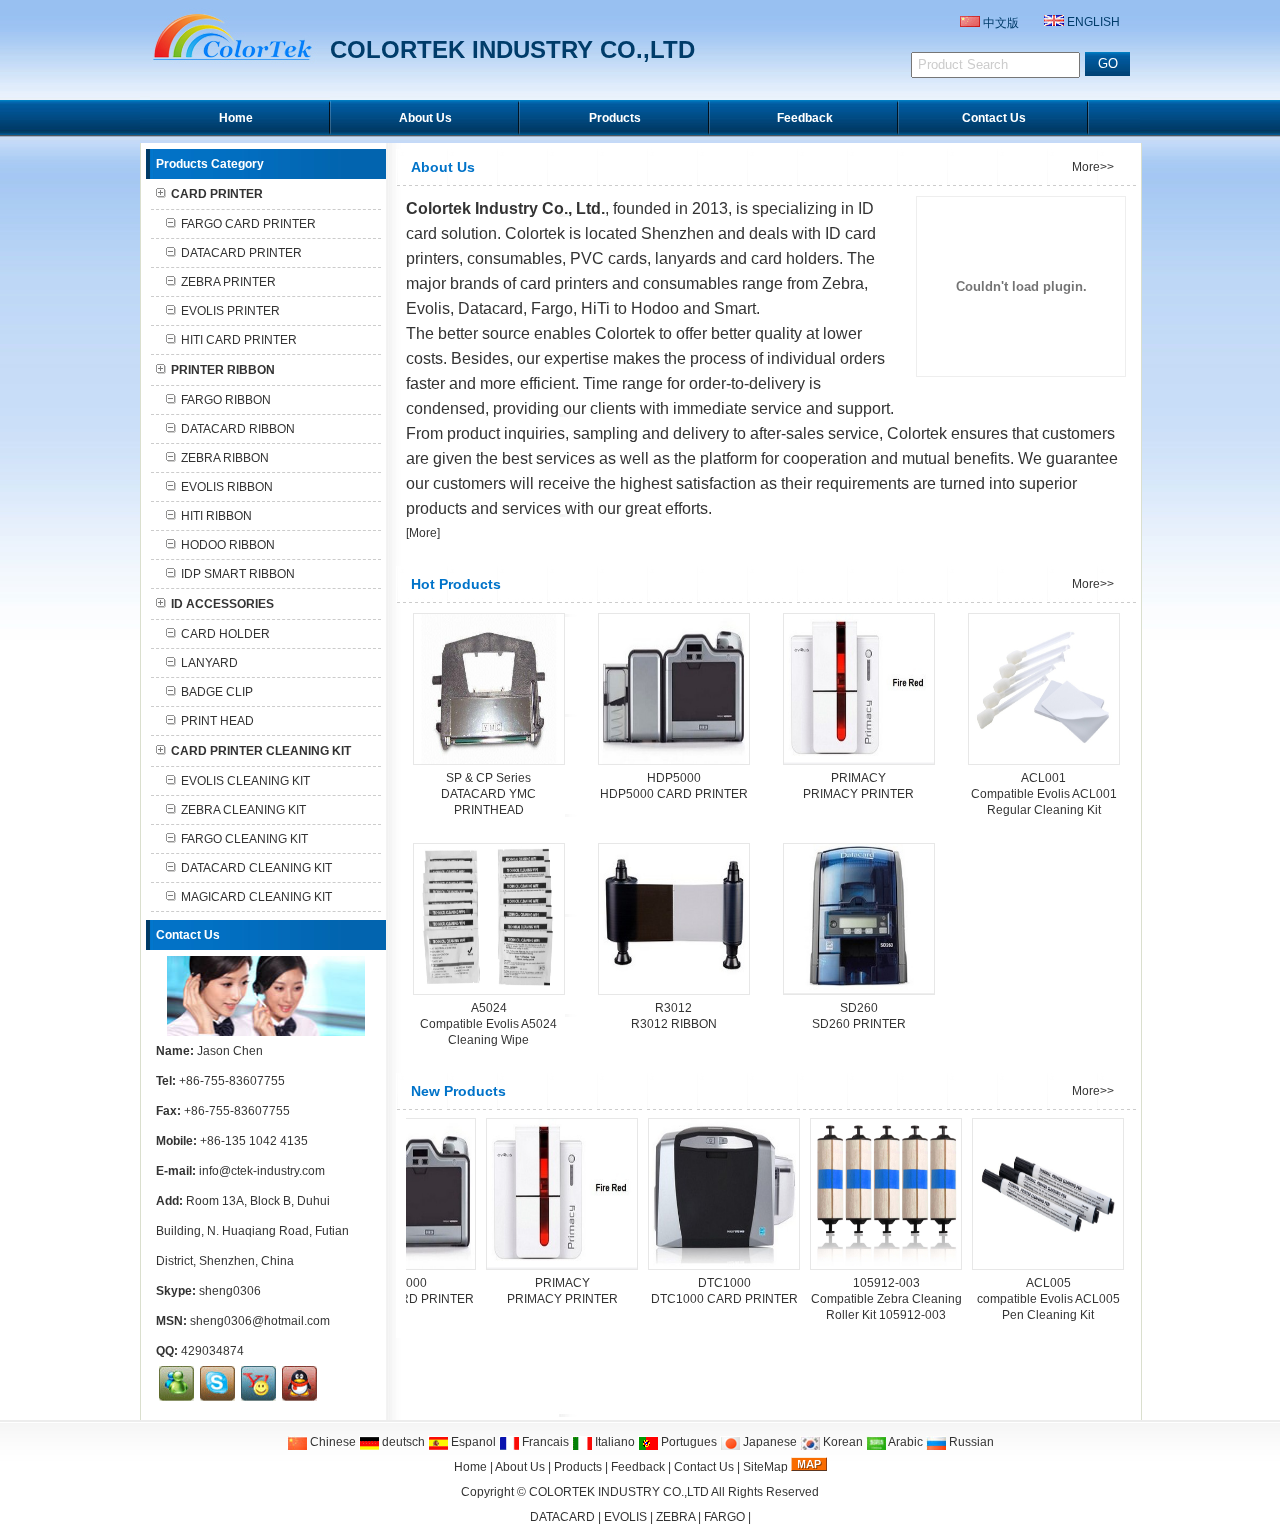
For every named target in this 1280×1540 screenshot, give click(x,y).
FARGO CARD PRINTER (248, 224)
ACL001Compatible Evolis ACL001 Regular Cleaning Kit (1044, 794)
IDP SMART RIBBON (238, 574)
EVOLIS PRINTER (230, 311)
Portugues (687, 1442)
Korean (841, 1442)
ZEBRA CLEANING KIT (243, 810)
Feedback (638, 1467)
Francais (544, 1442)
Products (578, 1467)
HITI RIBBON (216, 516)
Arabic (904, 1442)
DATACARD (562, 1517)
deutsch (402, 1442)
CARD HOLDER (225, 634)
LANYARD (209, 663)
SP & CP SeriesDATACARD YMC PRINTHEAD (488, 794)
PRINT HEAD (217, 721)
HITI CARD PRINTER (239, 340)
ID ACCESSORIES (222, 604)
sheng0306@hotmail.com (260, 1321)
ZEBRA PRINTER (228, 282)
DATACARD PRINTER (241, 253)
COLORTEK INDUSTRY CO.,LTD (619, 1492)
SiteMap (765, 1467)
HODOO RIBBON (228, 545)
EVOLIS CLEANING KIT (245, 781)
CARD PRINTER (217, 194)
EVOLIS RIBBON (227, 487)
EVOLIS (625, 1517)
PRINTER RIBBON (223, 370)
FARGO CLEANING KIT (244, 839)
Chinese (331, 1442)
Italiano (613, 1442)
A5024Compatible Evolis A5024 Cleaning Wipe (488, 1024)
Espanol (472, 1442)
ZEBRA (675, 1517)
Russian (970, 1442)
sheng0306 (230, 1291)
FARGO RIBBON (226, 400)
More (423, 533)
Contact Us (704, 1467)
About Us (520, 1467)
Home (470, 1467)
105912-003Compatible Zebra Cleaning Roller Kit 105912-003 (846, 1299)
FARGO (724, 1517)
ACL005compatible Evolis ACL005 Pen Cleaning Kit (1008, 1299)
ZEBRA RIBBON (225, 458)
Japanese (768, 1442)
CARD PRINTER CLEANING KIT (261, 751)
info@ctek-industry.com (262, 1171)
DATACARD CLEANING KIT (256, 868)
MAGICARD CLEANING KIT (256, 897)
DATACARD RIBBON (238, 429)
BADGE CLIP (217, 692)
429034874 (212, 1351)
